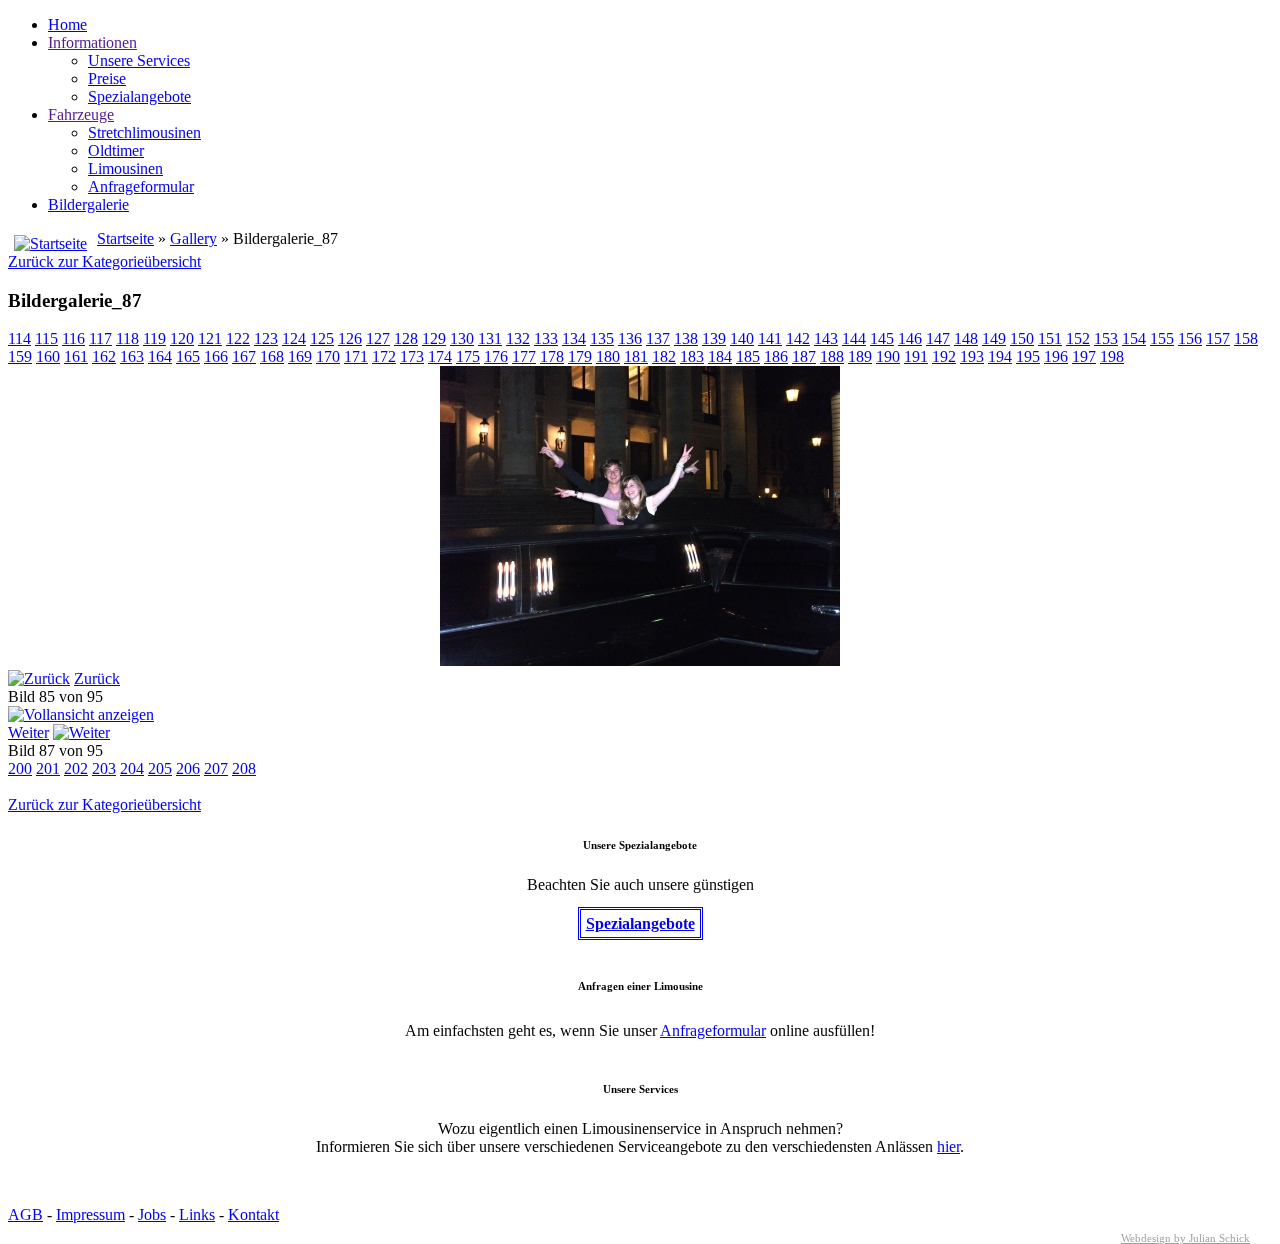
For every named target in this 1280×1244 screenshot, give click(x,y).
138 (686, 338)
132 (518, 338)
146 (910, 338)
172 (384, 356)
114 (19, 338)
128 (406, 338)
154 (1134, 338)
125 (322, 338)
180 (608, 356)
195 (1028, 356)
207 (216, 768)
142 (798, 338)
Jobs (152, 1214)
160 (48, 356)
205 (160, 768)
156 (1190, 338)
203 (104, 768)
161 (76, 356)
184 (720, 356)
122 (238, 338)
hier (948, 1146)
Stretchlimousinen (144, 132)
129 (434, 338)
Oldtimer (116, 150)
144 (854, 338)
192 (944, 356)
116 (73, 338)
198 (1112, 356)
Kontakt (253, 1214)
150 (1022, 338)
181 (636, 356)
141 (770, 338)
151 (1050, 338)
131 (490, 338)
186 (776, 356)
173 (412, 356)
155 (1162, 338)
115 (46, 338)
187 (804, 356)
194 (1000, 356)
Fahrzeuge (81, 114)
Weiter (28, 732)
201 (48, 768)
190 (888, 356)
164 (160, 356)
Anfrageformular (141, 186)
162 (104, 356)
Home (67, 24)
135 (602, 338)
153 (1106, 338)
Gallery (193, 238)
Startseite (125, 238)
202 (76, 768)
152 (1078, 338)
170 (328, 356)
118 (127, 338)
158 (1246, 338)
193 (972, 356)
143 (826, 338)
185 (748, 356)
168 (272, 356)
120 (182, 338)
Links (197, 1214)
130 (462, 338)
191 (916, 356)
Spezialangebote (139, 96)
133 (546, 338)
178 (552, 356)
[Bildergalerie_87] (640, 660)
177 (524, 356)
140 (742, 338)
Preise (107, 78)
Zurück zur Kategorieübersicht (104, 261)
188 (832, 356)
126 (350, 338)
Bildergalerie (88, 204)
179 (580, 356)
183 (692, 356)
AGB (25, 1214)
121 (210, 338)
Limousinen (125, 168)
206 (188, 768)
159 (20, 356)
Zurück (97, 678)
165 (188, 356)
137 (658, 338)
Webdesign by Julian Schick (1185, 1238)
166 (216, 356)
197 (1084, 356)
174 (440, 356)
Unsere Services (139, 60)
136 (630, 338)
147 (938, 338)
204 (132, 768)
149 (994, 338)
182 (664, 356)
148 (966, 338)
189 (860, 356)
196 (1056, 356)
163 (132, 356)
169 (300, 356)
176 (496, 356)
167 (244, 356)
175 (468, 356)
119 (154, 338)
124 (294, 338)
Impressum (90, 1214)
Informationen (92, 42)
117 (100, 338)
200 (20, 768)
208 (244, 768)
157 (1218, 338)
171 (356, 356)
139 (714, 338)
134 (574, 338)
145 (882, 338)
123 (266, 338)
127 (378, 338)
